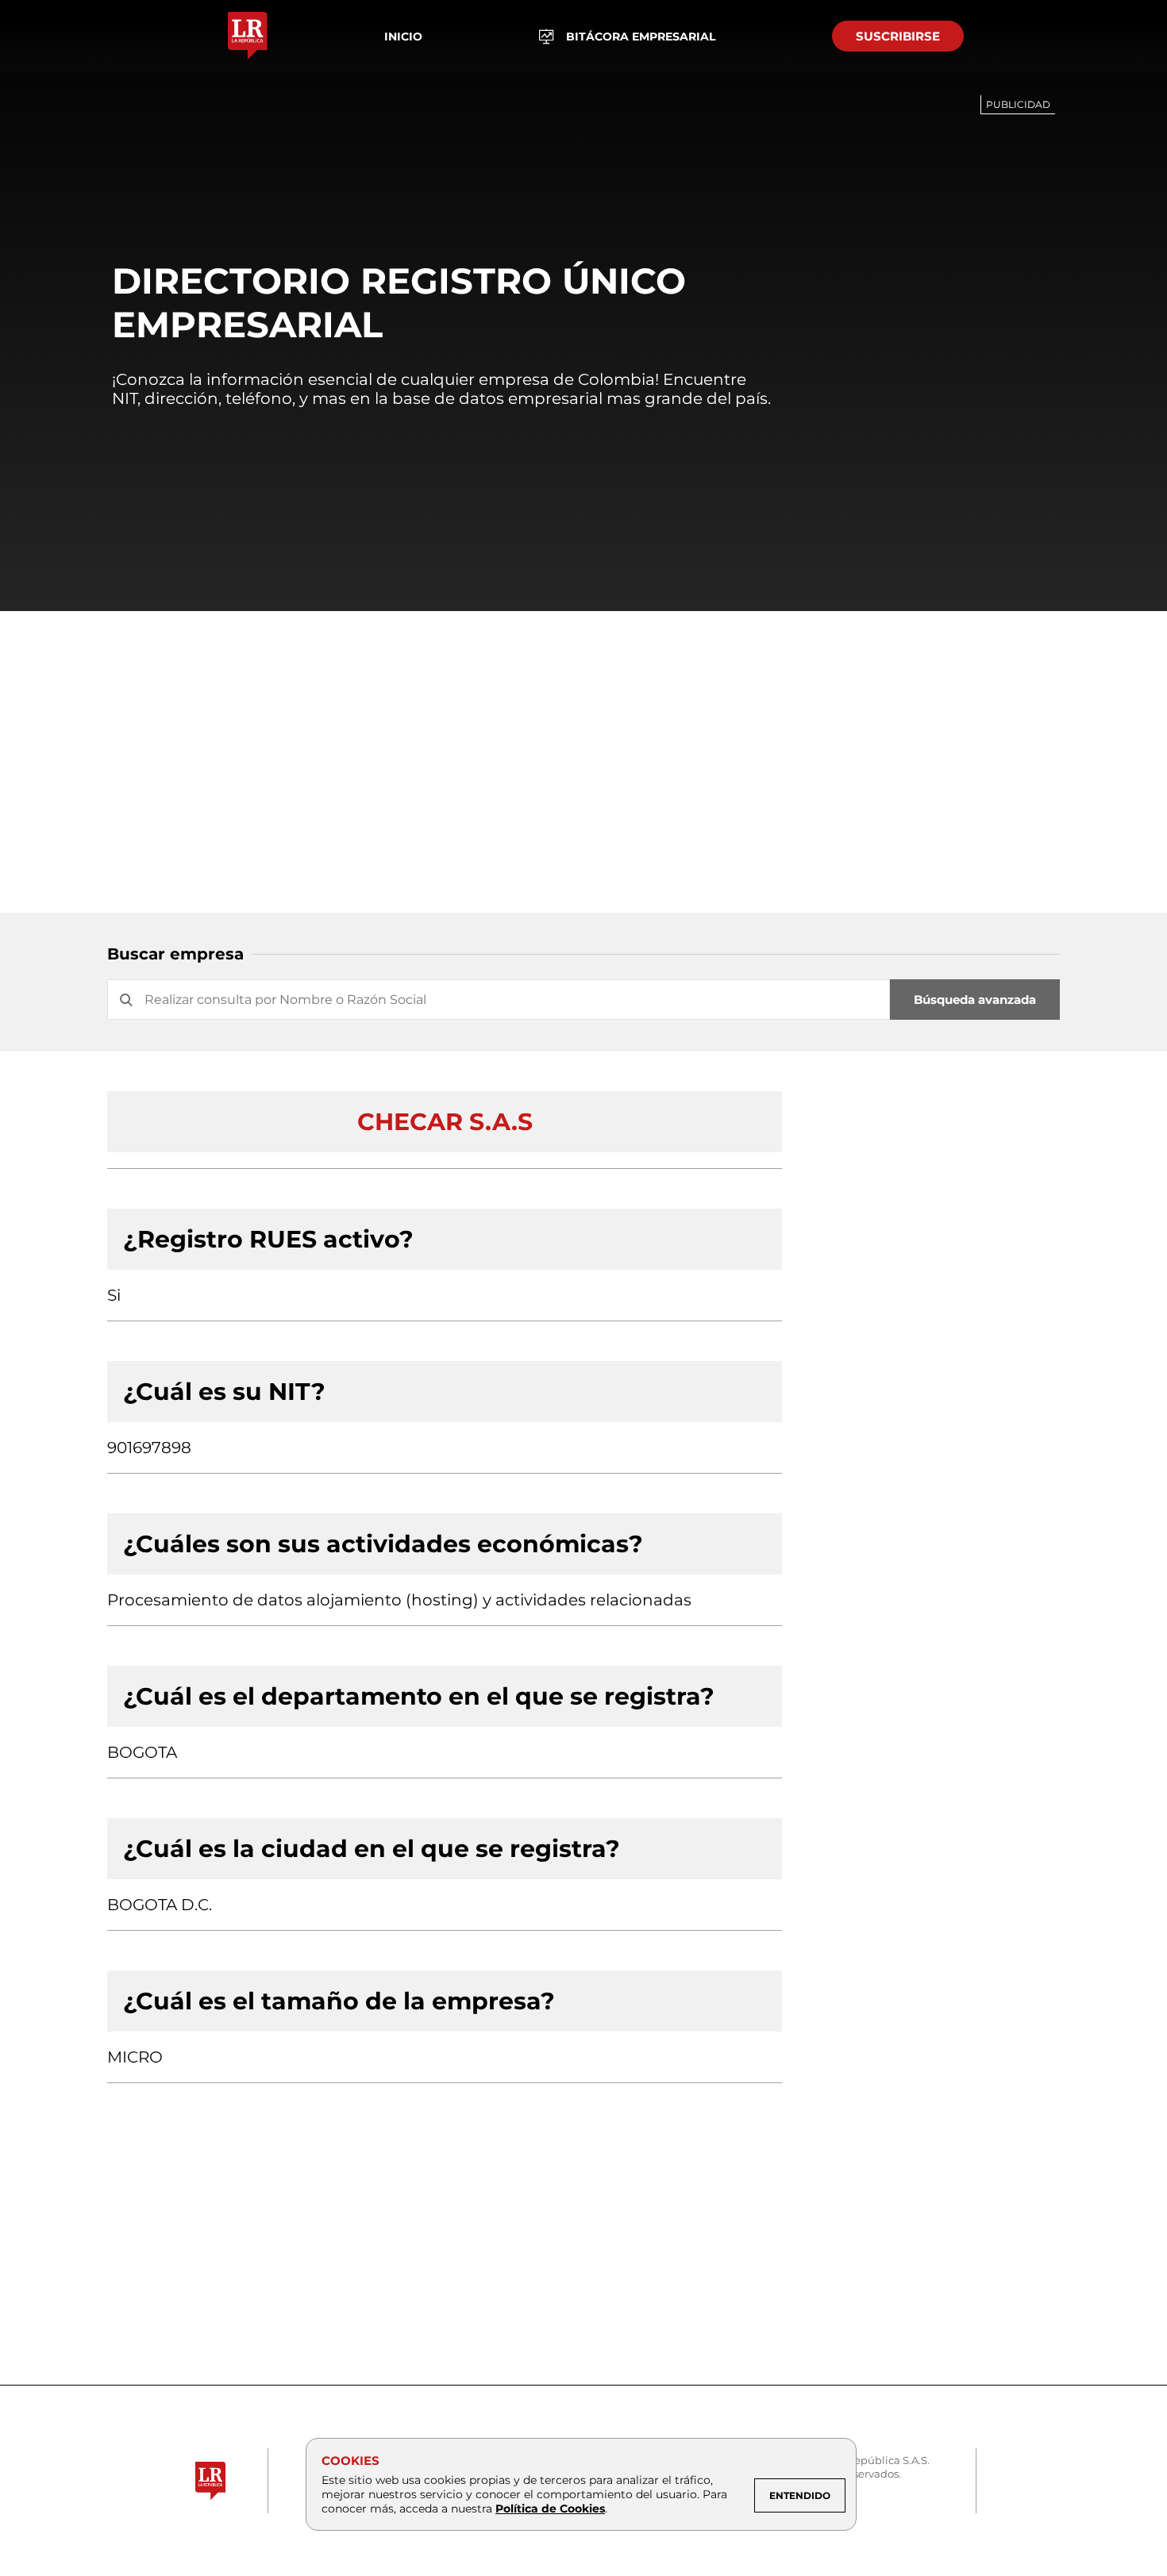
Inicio (403, 37)
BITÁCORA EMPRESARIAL (641, 37)
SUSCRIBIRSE (898, 36)
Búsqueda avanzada (975, 1000)
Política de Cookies (550, 2509)
